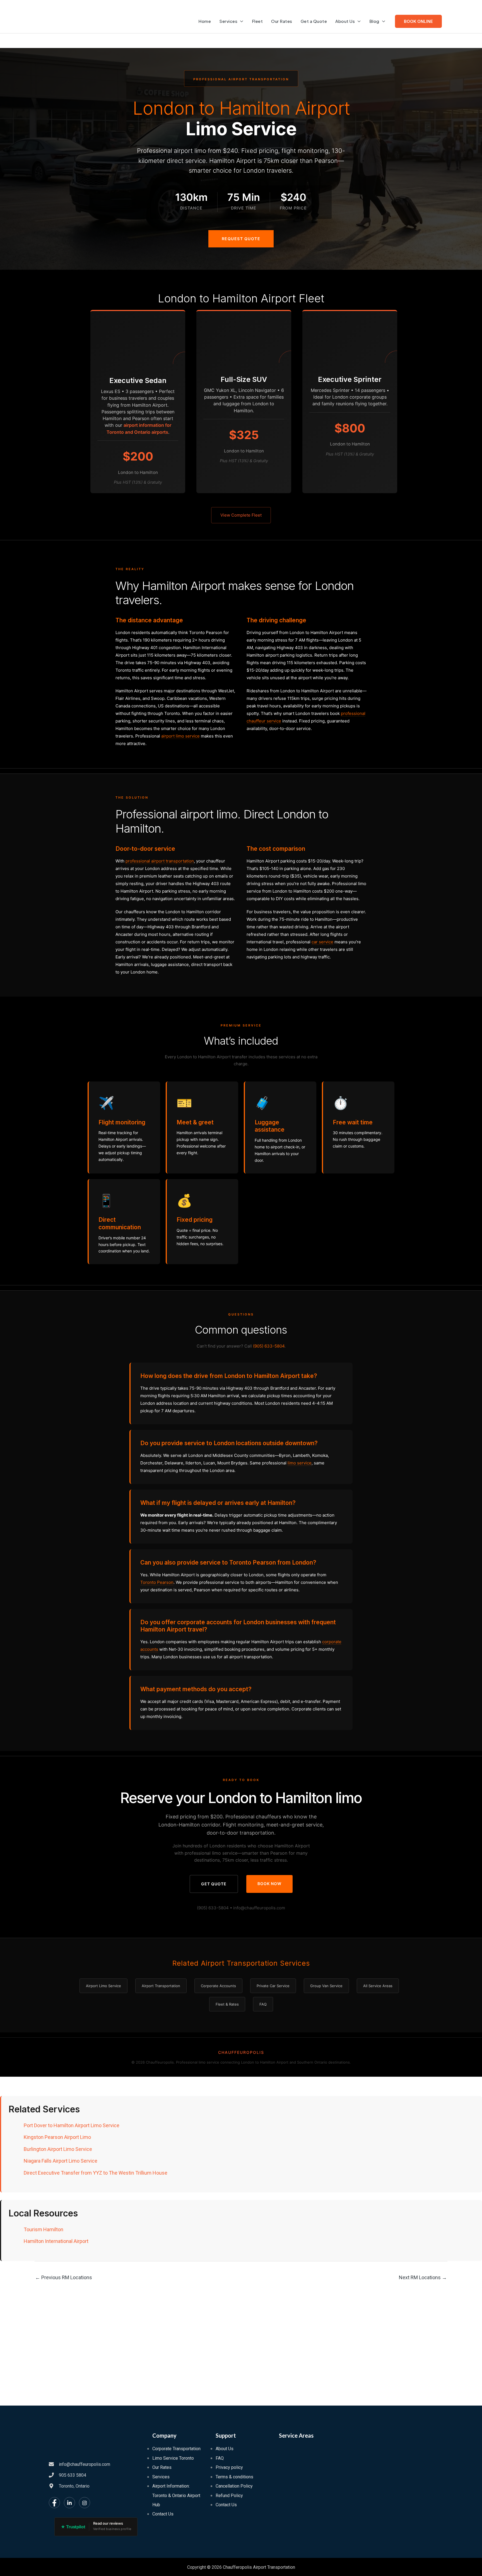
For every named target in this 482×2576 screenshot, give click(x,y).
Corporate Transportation (176, 2449)
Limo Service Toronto (173, 2458)
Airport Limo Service (103, 1986)
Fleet (257, 21)
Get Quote (214, 1884)
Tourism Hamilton (44, 2229)
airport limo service (180, 736)
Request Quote (241, 239)
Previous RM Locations (64, 2277)
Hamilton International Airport (56, 2241)
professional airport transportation (160, 861)
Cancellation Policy (234, 2486)
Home (205, 21)
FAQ (263, 2004)
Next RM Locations (423, 2277)
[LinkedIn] (69, 2503)
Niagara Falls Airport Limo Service (61, 2161)
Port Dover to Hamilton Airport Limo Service (72, 2125)
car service (322, 942)
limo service (300, 1463)
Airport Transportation (161, 1986)
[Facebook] (54, 2503)
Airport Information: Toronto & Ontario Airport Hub (176, 2495)
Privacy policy (229, 2467)
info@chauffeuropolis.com (259, 1908)
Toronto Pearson (157, 1582)
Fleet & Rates (227, 2004)
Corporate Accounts (218, 1986)
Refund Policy (229, 2496)
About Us (345, 21)
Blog (374, 21)
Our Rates (282, 21)
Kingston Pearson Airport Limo (57, 2137)
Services (228, 21)
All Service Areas (378, 1986)
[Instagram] (85, 2503)
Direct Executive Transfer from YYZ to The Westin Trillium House (96, 2173)
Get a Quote (314, 21)
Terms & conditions (234, 2477)
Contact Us (163, 2514)
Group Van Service (326, 1986)
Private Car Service (273, 1986)
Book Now (269, 1884)
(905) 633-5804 (269, 1346)
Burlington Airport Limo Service (58, 2149)
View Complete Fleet (241, 515)
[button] (418, 21)
